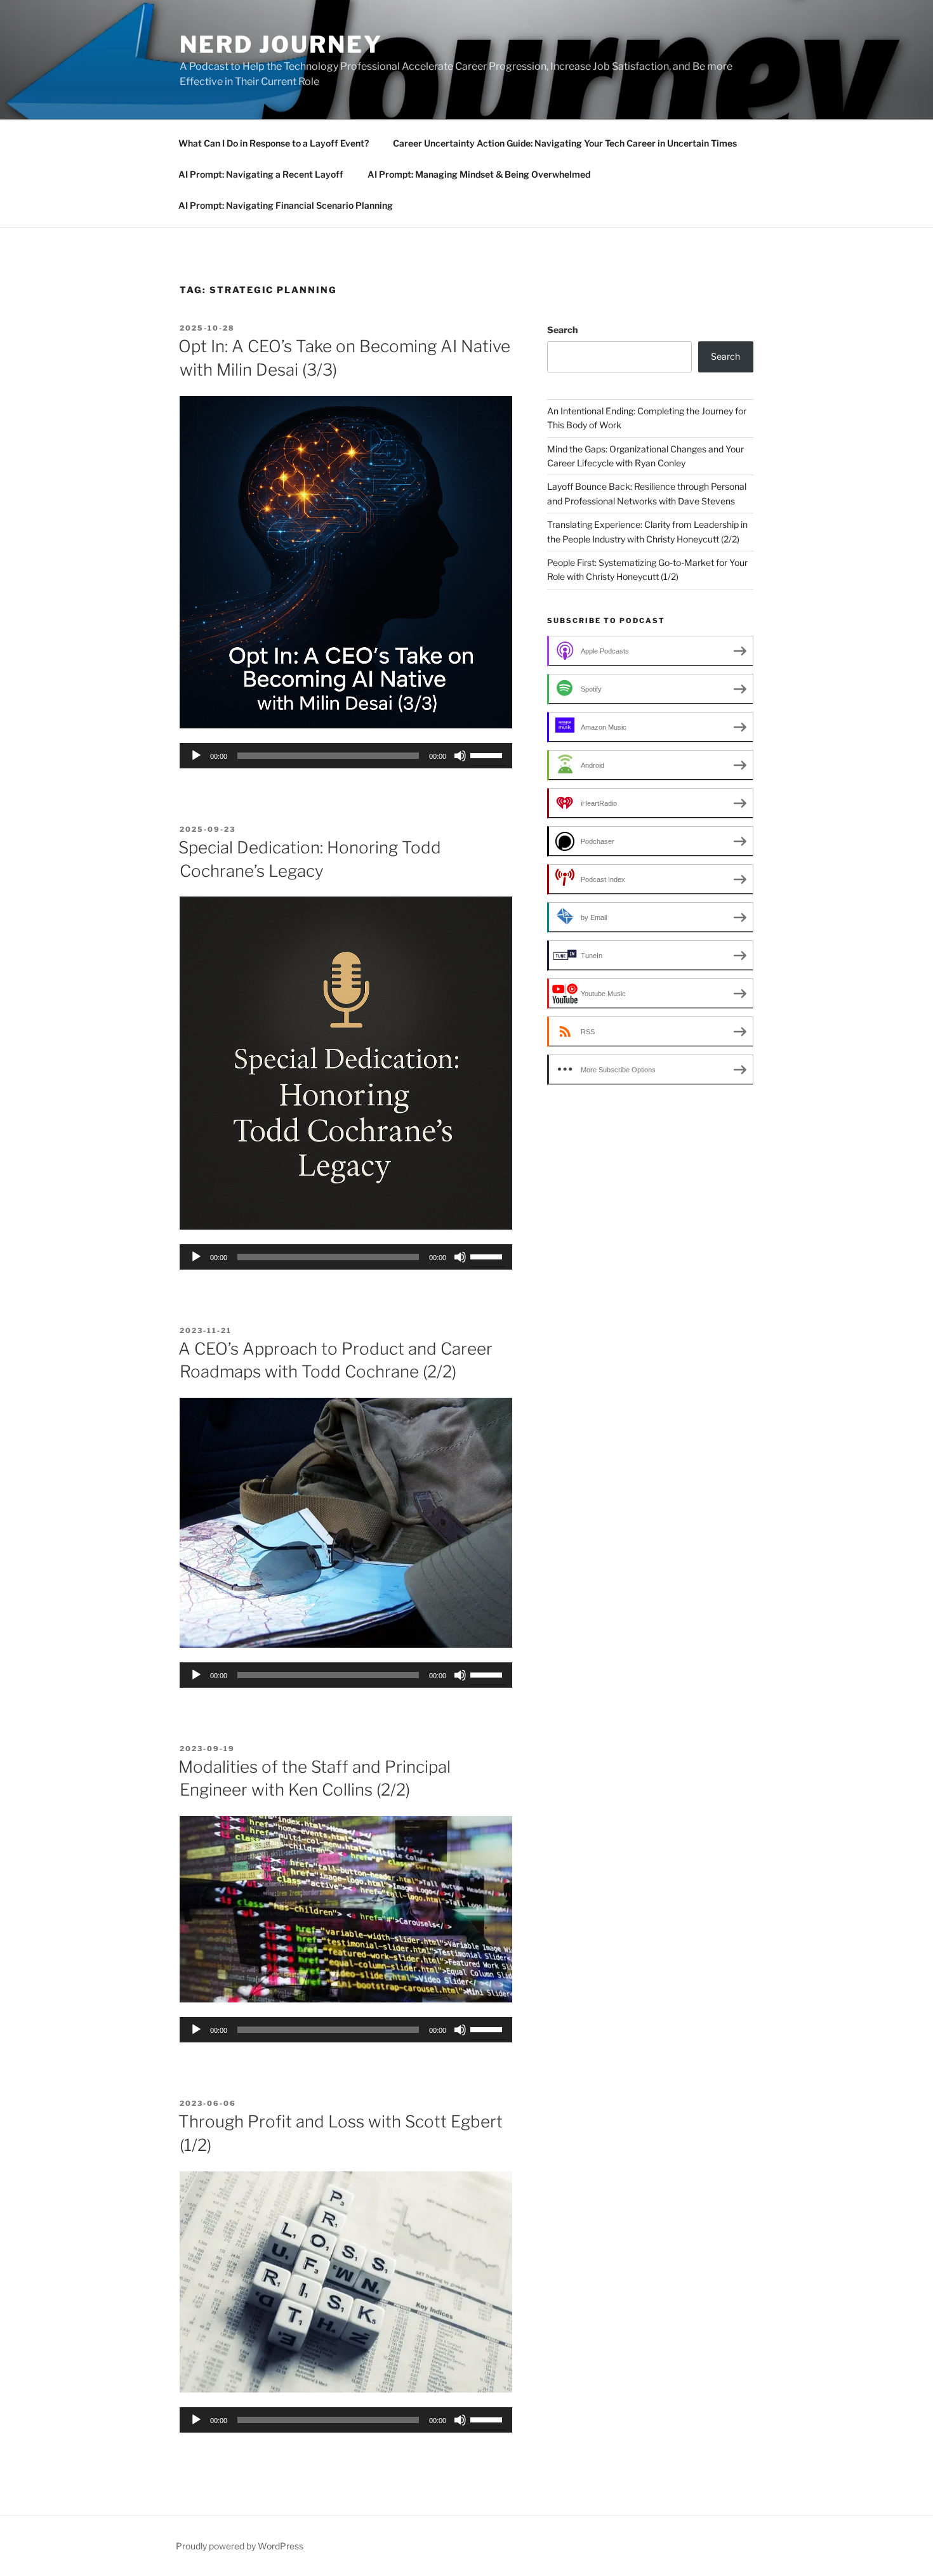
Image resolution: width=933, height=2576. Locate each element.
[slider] (488, 754)
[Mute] (460, 756)
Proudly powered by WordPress (240, 2546)
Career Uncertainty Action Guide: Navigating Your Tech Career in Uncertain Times (565, 143)
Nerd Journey (281, 44)
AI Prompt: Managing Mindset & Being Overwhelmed (479, 174)
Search (562, 330)
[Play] (196, 756)
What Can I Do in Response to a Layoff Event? (274, 143)
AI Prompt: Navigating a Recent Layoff (261, 174)
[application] (346, 756)
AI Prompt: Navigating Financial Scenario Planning (286, 205)
